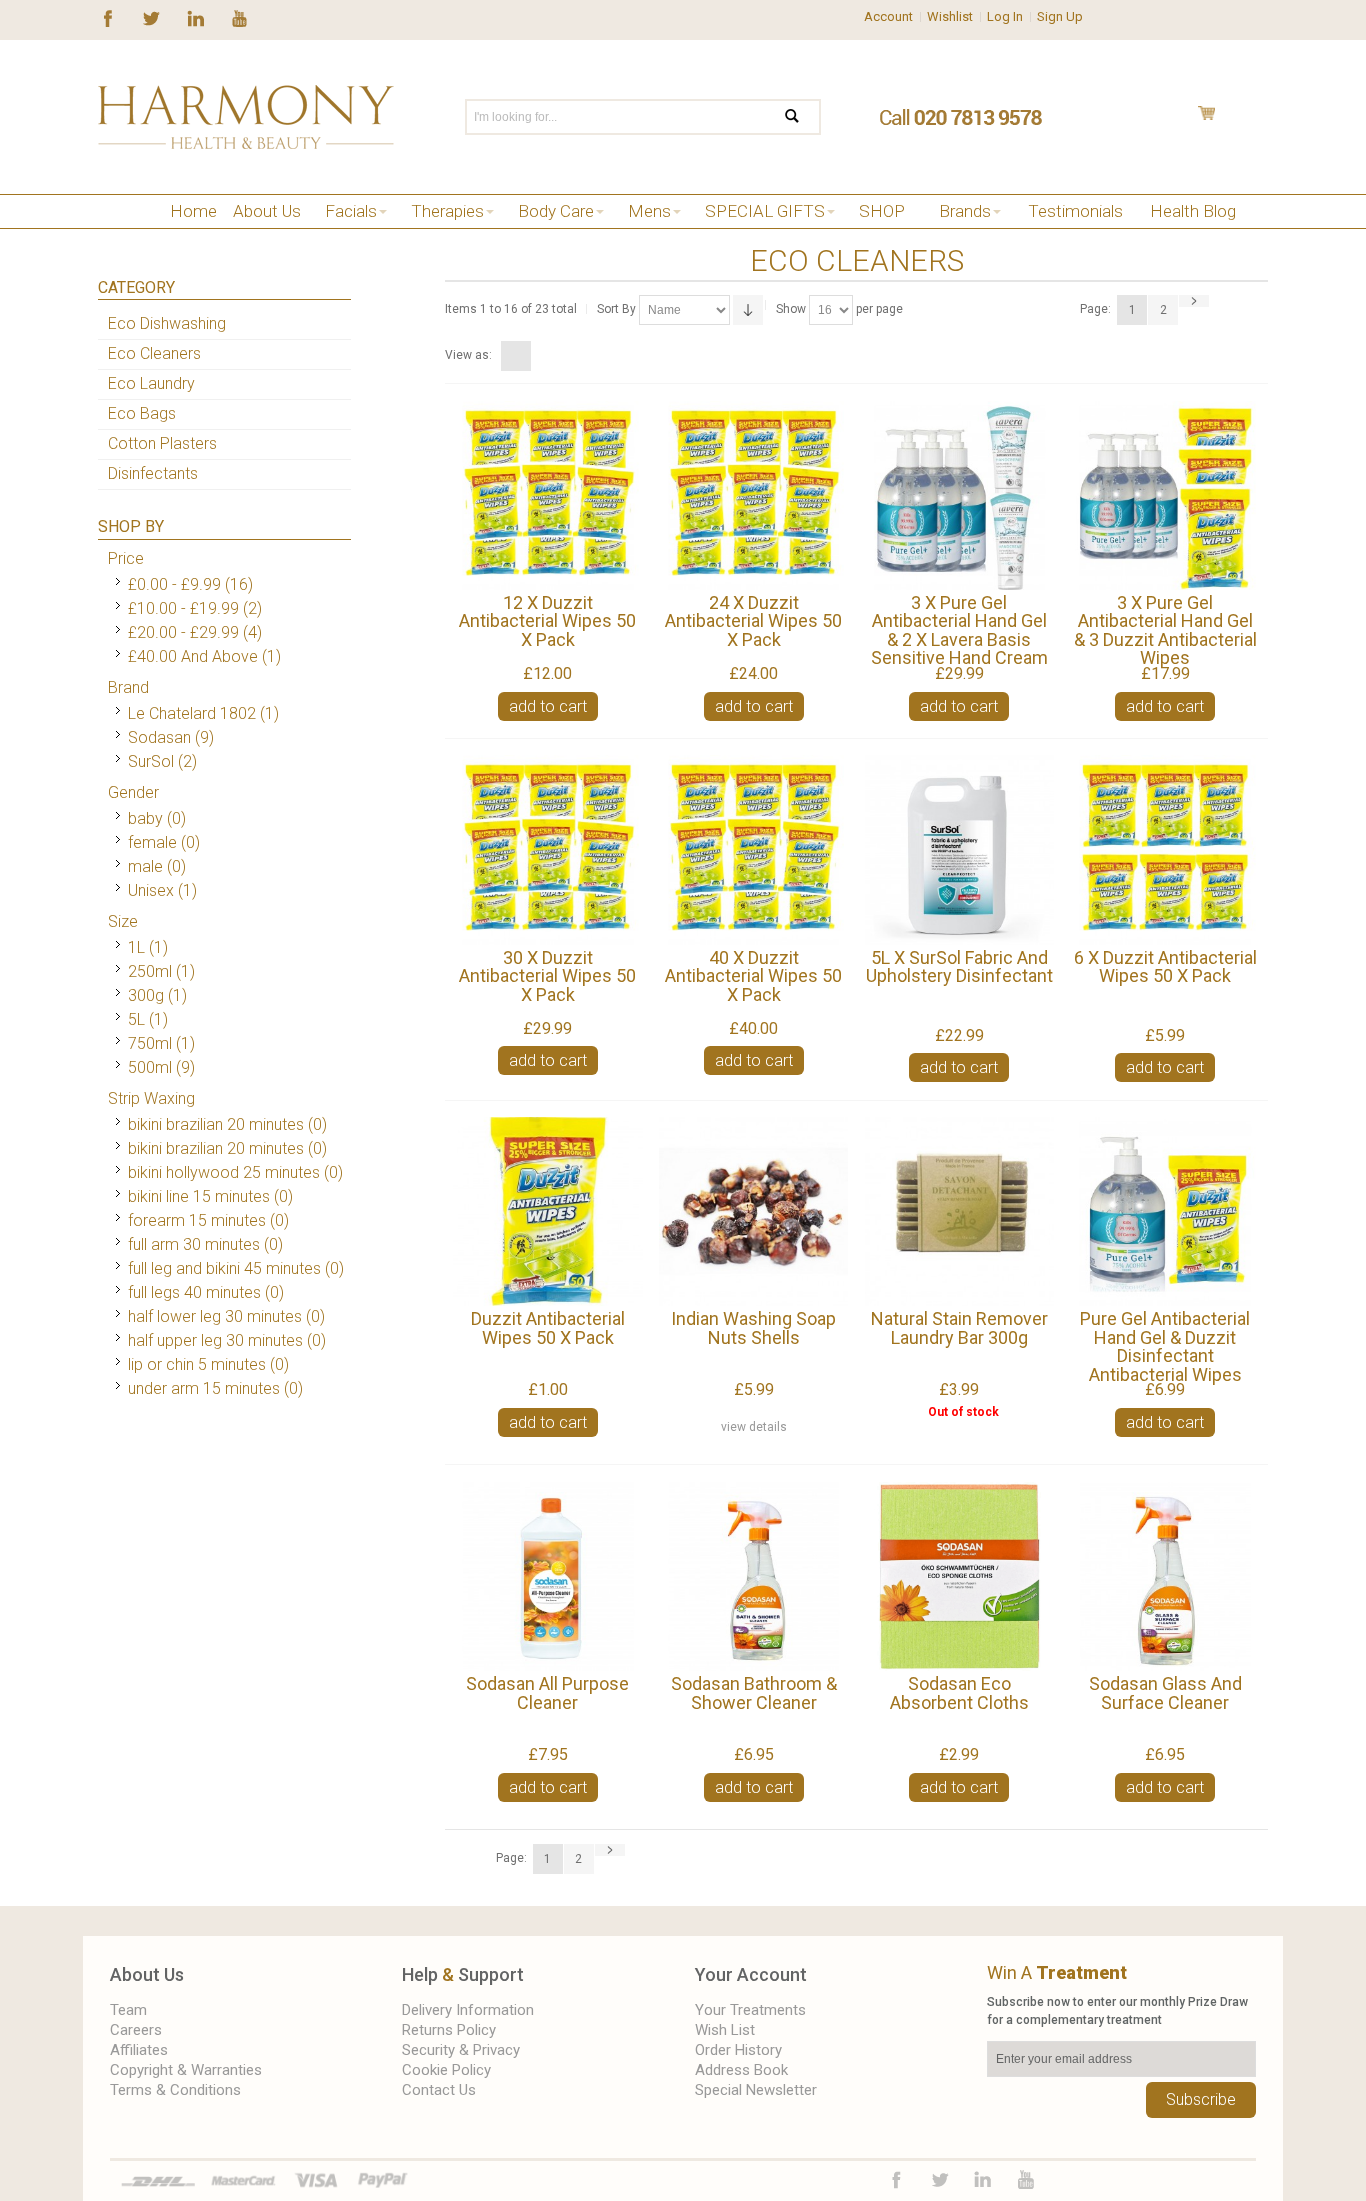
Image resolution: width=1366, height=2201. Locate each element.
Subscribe (1201, 2099)
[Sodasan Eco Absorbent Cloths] (959, 1576)
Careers (136, 2030)
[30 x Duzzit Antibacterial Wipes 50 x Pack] (547, 849)
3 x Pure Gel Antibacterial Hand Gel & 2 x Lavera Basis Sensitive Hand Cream (959, 630)
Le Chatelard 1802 (192, 713)
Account (888, 16)
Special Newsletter (756, 2090)
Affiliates (139, 2050)
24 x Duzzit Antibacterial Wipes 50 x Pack (753, 621)
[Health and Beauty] (246, 117)
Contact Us (439, 2090)
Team (128, 2010)
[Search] (804, 117)
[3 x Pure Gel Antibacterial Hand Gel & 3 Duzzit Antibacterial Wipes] (1164, 495)
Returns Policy (449, 2030)
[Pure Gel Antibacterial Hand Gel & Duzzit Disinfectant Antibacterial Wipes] (1164, 1211)
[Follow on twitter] (151, 17)
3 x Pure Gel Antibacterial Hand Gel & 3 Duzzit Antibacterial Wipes (1165, 630)
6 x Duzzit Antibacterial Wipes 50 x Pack (1165, 967)
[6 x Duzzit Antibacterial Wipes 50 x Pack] (1164, 849)
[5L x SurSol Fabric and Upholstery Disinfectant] (959, 849)
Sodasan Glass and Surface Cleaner (1165, 1693)
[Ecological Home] (195, 236)
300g (146, 995)
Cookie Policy (446, 2070)
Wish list (725, 2030)
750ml (150, 1043)
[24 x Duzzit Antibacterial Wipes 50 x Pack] (753, 495)
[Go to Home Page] (105, 236)
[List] (541, 356)
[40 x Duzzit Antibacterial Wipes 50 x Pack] (753, 849)
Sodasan (159, 737)
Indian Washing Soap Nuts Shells (753, 1328)
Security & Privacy (461, 2050)
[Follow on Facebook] (108, 17)
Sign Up (1060, 16)
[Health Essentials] (165, 236)
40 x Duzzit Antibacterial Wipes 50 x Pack (753, 976)
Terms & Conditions (175, 2090)
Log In (1005, 16)
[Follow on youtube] (239, 17)
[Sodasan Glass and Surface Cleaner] (1164, 1576)
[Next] (1194, 301)
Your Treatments (750, 2010)
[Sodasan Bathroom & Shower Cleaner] (753, 1576)
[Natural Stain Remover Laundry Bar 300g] (959, 1211)
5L (136, 1019)
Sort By (616, 309)
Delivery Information (468, 2010)
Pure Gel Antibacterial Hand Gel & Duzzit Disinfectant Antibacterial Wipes (1165, 1346)
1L (136, 947)
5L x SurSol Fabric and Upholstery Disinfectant (959, 967)
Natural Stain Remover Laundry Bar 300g (959, 1328)
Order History (738, 2050)
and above (193, 656)
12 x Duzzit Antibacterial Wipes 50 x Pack (547, 621)
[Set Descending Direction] (748, 310)
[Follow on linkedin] (195, 17)
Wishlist (950, 16)
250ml (150, 971)
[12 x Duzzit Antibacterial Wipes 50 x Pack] (547, 495)
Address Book (741, 2070)
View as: (468, 355)
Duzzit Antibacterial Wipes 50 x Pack (548, 1328)
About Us (147, 1974)
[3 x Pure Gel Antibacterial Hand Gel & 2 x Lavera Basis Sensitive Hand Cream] (959, 495)
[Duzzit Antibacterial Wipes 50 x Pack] (547, 1211)
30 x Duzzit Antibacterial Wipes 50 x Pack (547, 976)
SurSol (151, 761)
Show (791, 309)
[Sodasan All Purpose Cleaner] (547, 1576)
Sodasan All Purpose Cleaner (547, 1693)
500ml (150, 1067)
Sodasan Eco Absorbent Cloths (959, 1693)
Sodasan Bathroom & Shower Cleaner (754, 1693)
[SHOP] (135, 236)
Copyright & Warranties (186, 2070)
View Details (754, 1427)
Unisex (153, 890)
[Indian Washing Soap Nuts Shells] (753, 1211)
